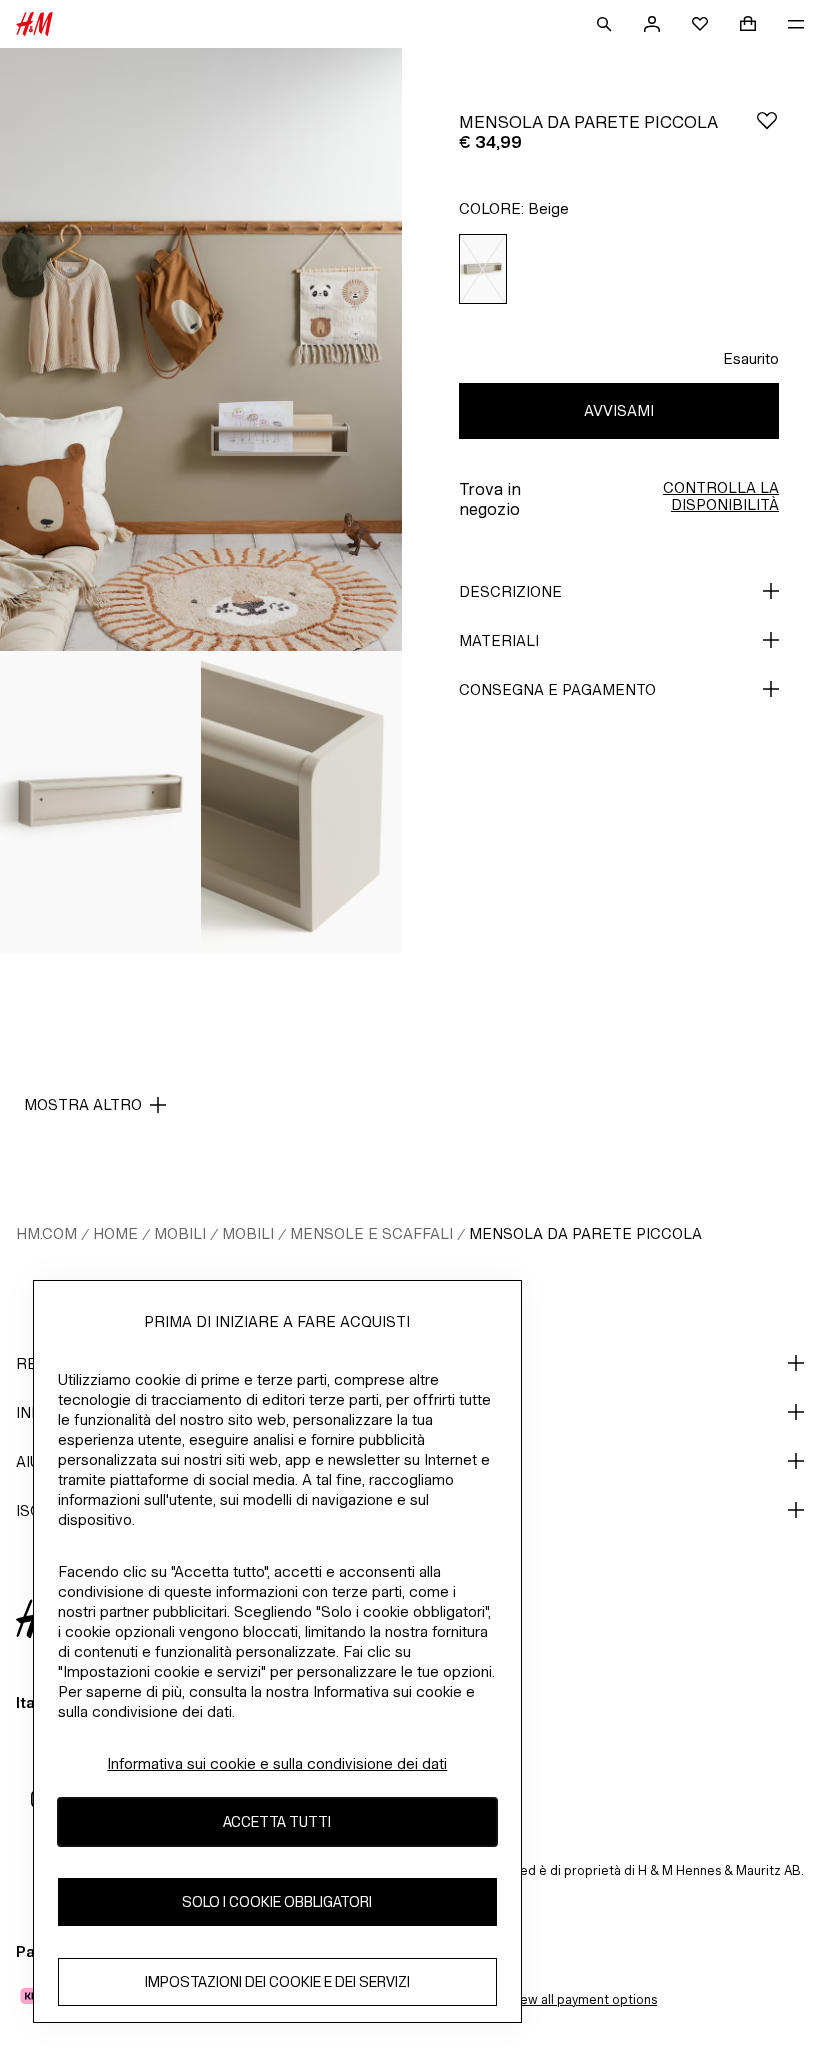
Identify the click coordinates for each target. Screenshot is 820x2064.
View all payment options (582, 1999)
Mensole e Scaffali (371, 1233)
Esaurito (751, 358)
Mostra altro (83, 1104)
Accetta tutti (277, 1821)
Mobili (180, 1233)
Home (115, 1233)
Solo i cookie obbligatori (277, 1901)
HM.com (46, 1233)
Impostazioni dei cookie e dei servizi (277, 1981)
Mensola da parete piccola (585, 1233)
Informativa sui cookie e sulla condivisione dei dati (277, 1763)
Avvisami (619, 410)
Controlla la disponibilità (721, 496)
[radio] (483, 269)
